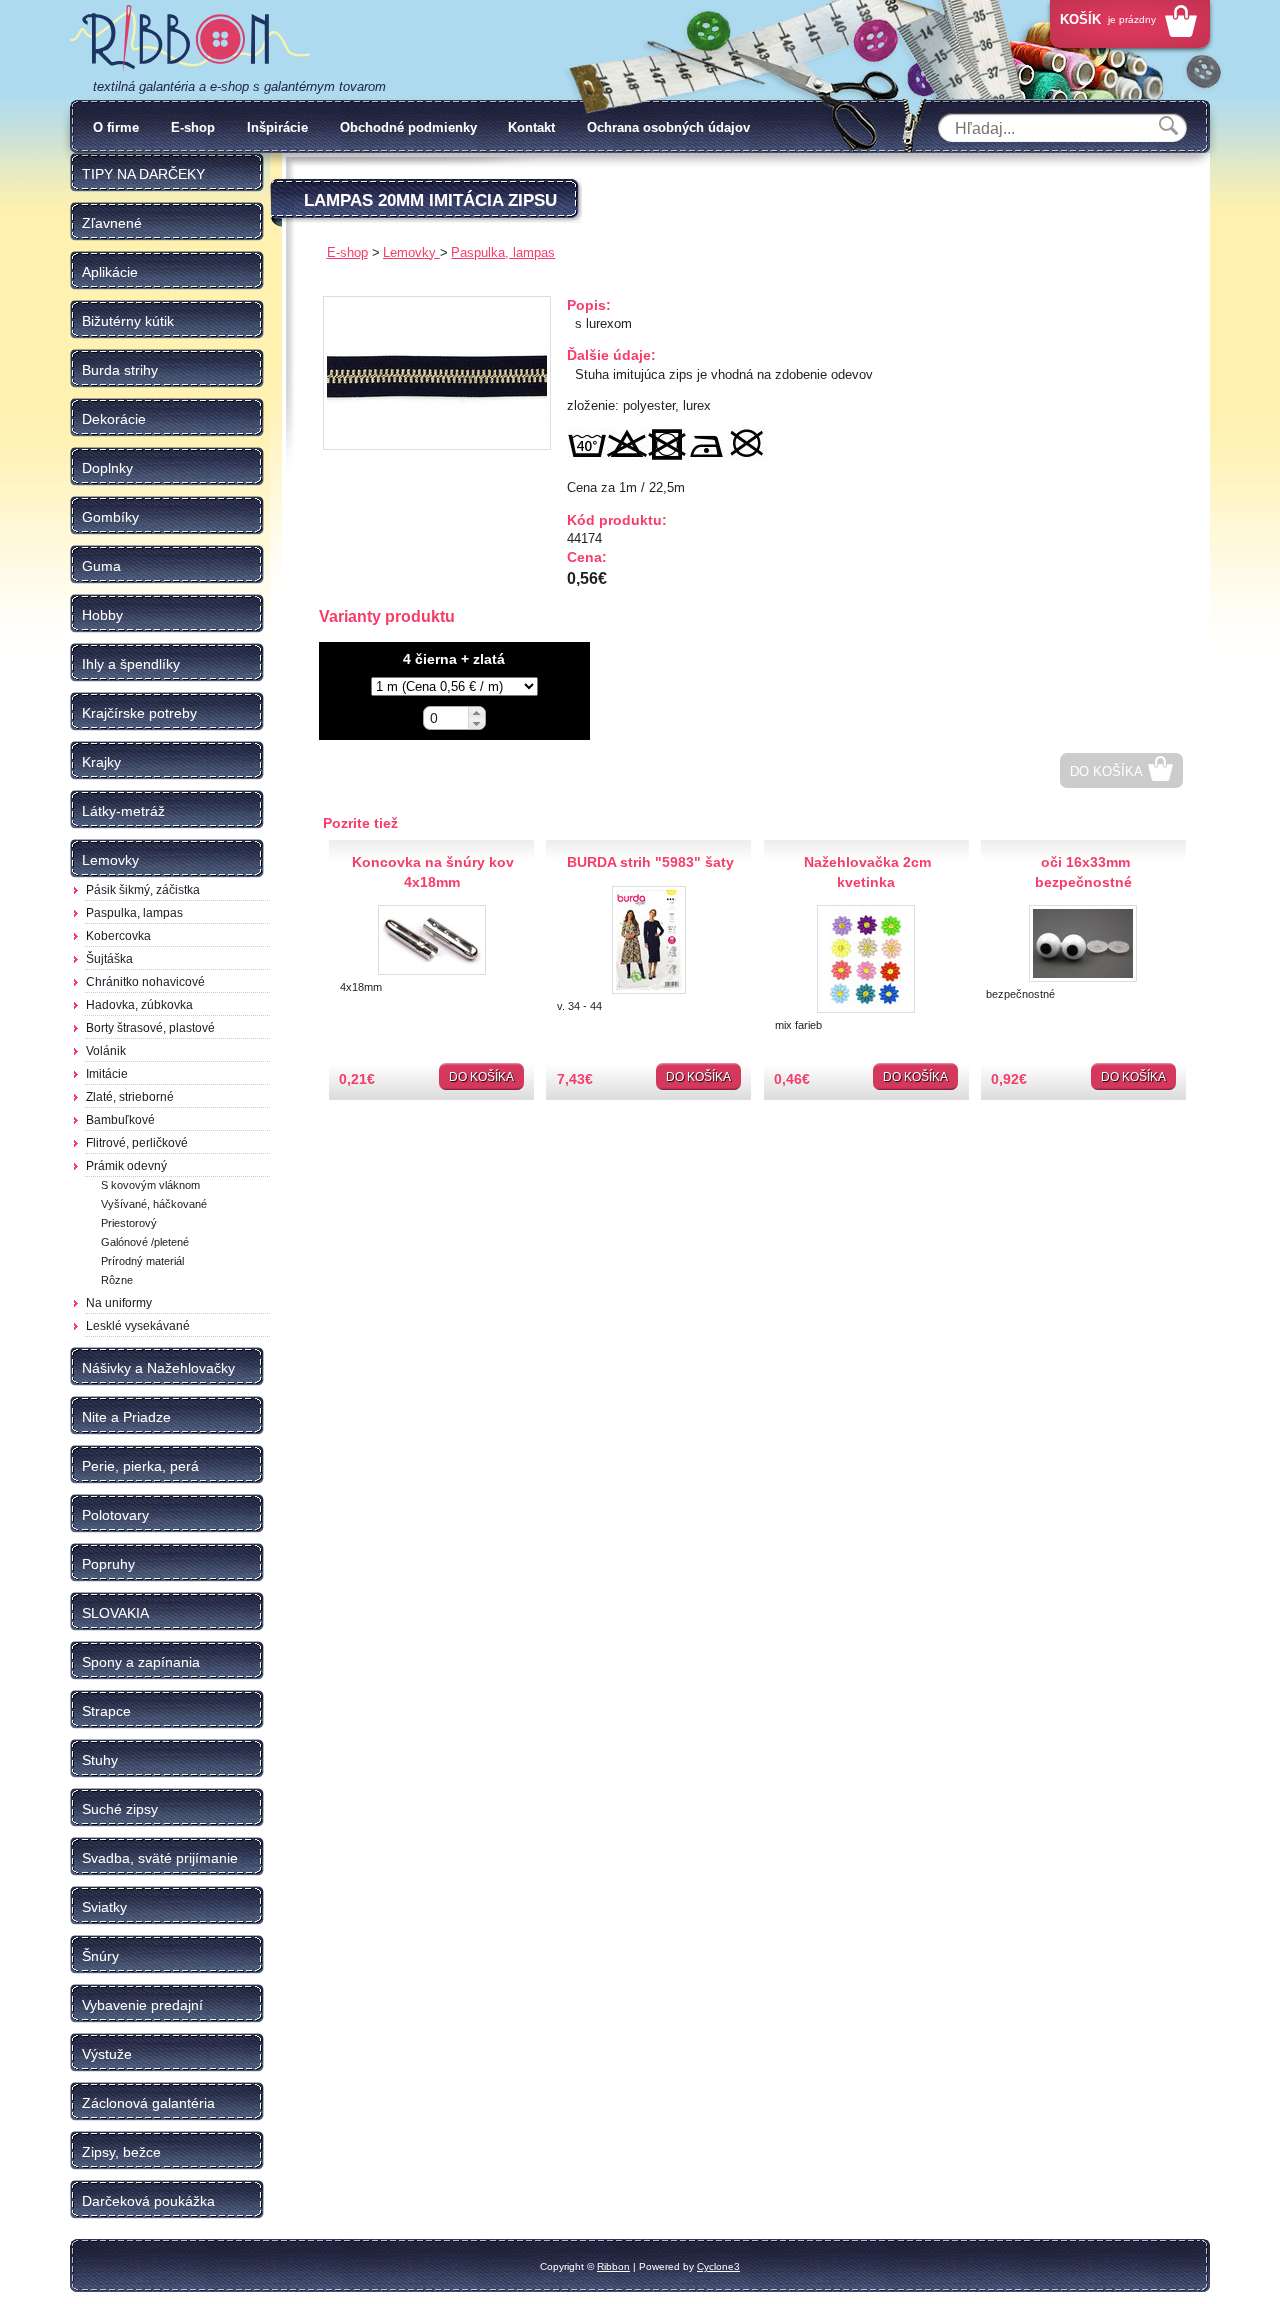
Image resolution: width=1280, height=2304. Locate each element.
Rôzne (117, 1280)
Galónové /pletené (145, 1242)
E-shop (193, 127)
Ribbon (613, 2266)
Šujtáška (109, 959)
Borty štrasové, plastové (150, 1028)
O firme (116, 127)
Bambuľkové (120, 1120)
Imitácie (107, 1074)
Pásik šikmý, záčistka (143, 890)
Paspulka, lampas (134, 913)
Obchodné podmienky (408, 127)
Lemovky (411, 252)
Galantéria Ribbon (190, 39)
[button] (476, 712)
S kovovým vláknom (150, 1185)
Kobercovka (118, 936)
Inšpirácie (277, 127)
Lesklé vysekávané (138, 1326)
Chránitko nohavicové (145, 982)
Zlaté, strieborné (130, 1097)
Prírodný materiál (142, 1261)
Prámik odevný (126, 1166)
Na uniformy (119, 1303)
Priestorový (129, 1223)
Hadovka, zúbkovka (139, 1005)
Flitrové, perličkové (137, 1143)
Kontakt (531, 127)
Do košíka (1106, 771)
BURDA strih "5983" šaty (650, 862)
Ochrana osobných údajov (668, 127)
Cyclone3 (718, 2266)
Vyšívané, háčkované (154, 1204)
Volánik (106, 1051)
